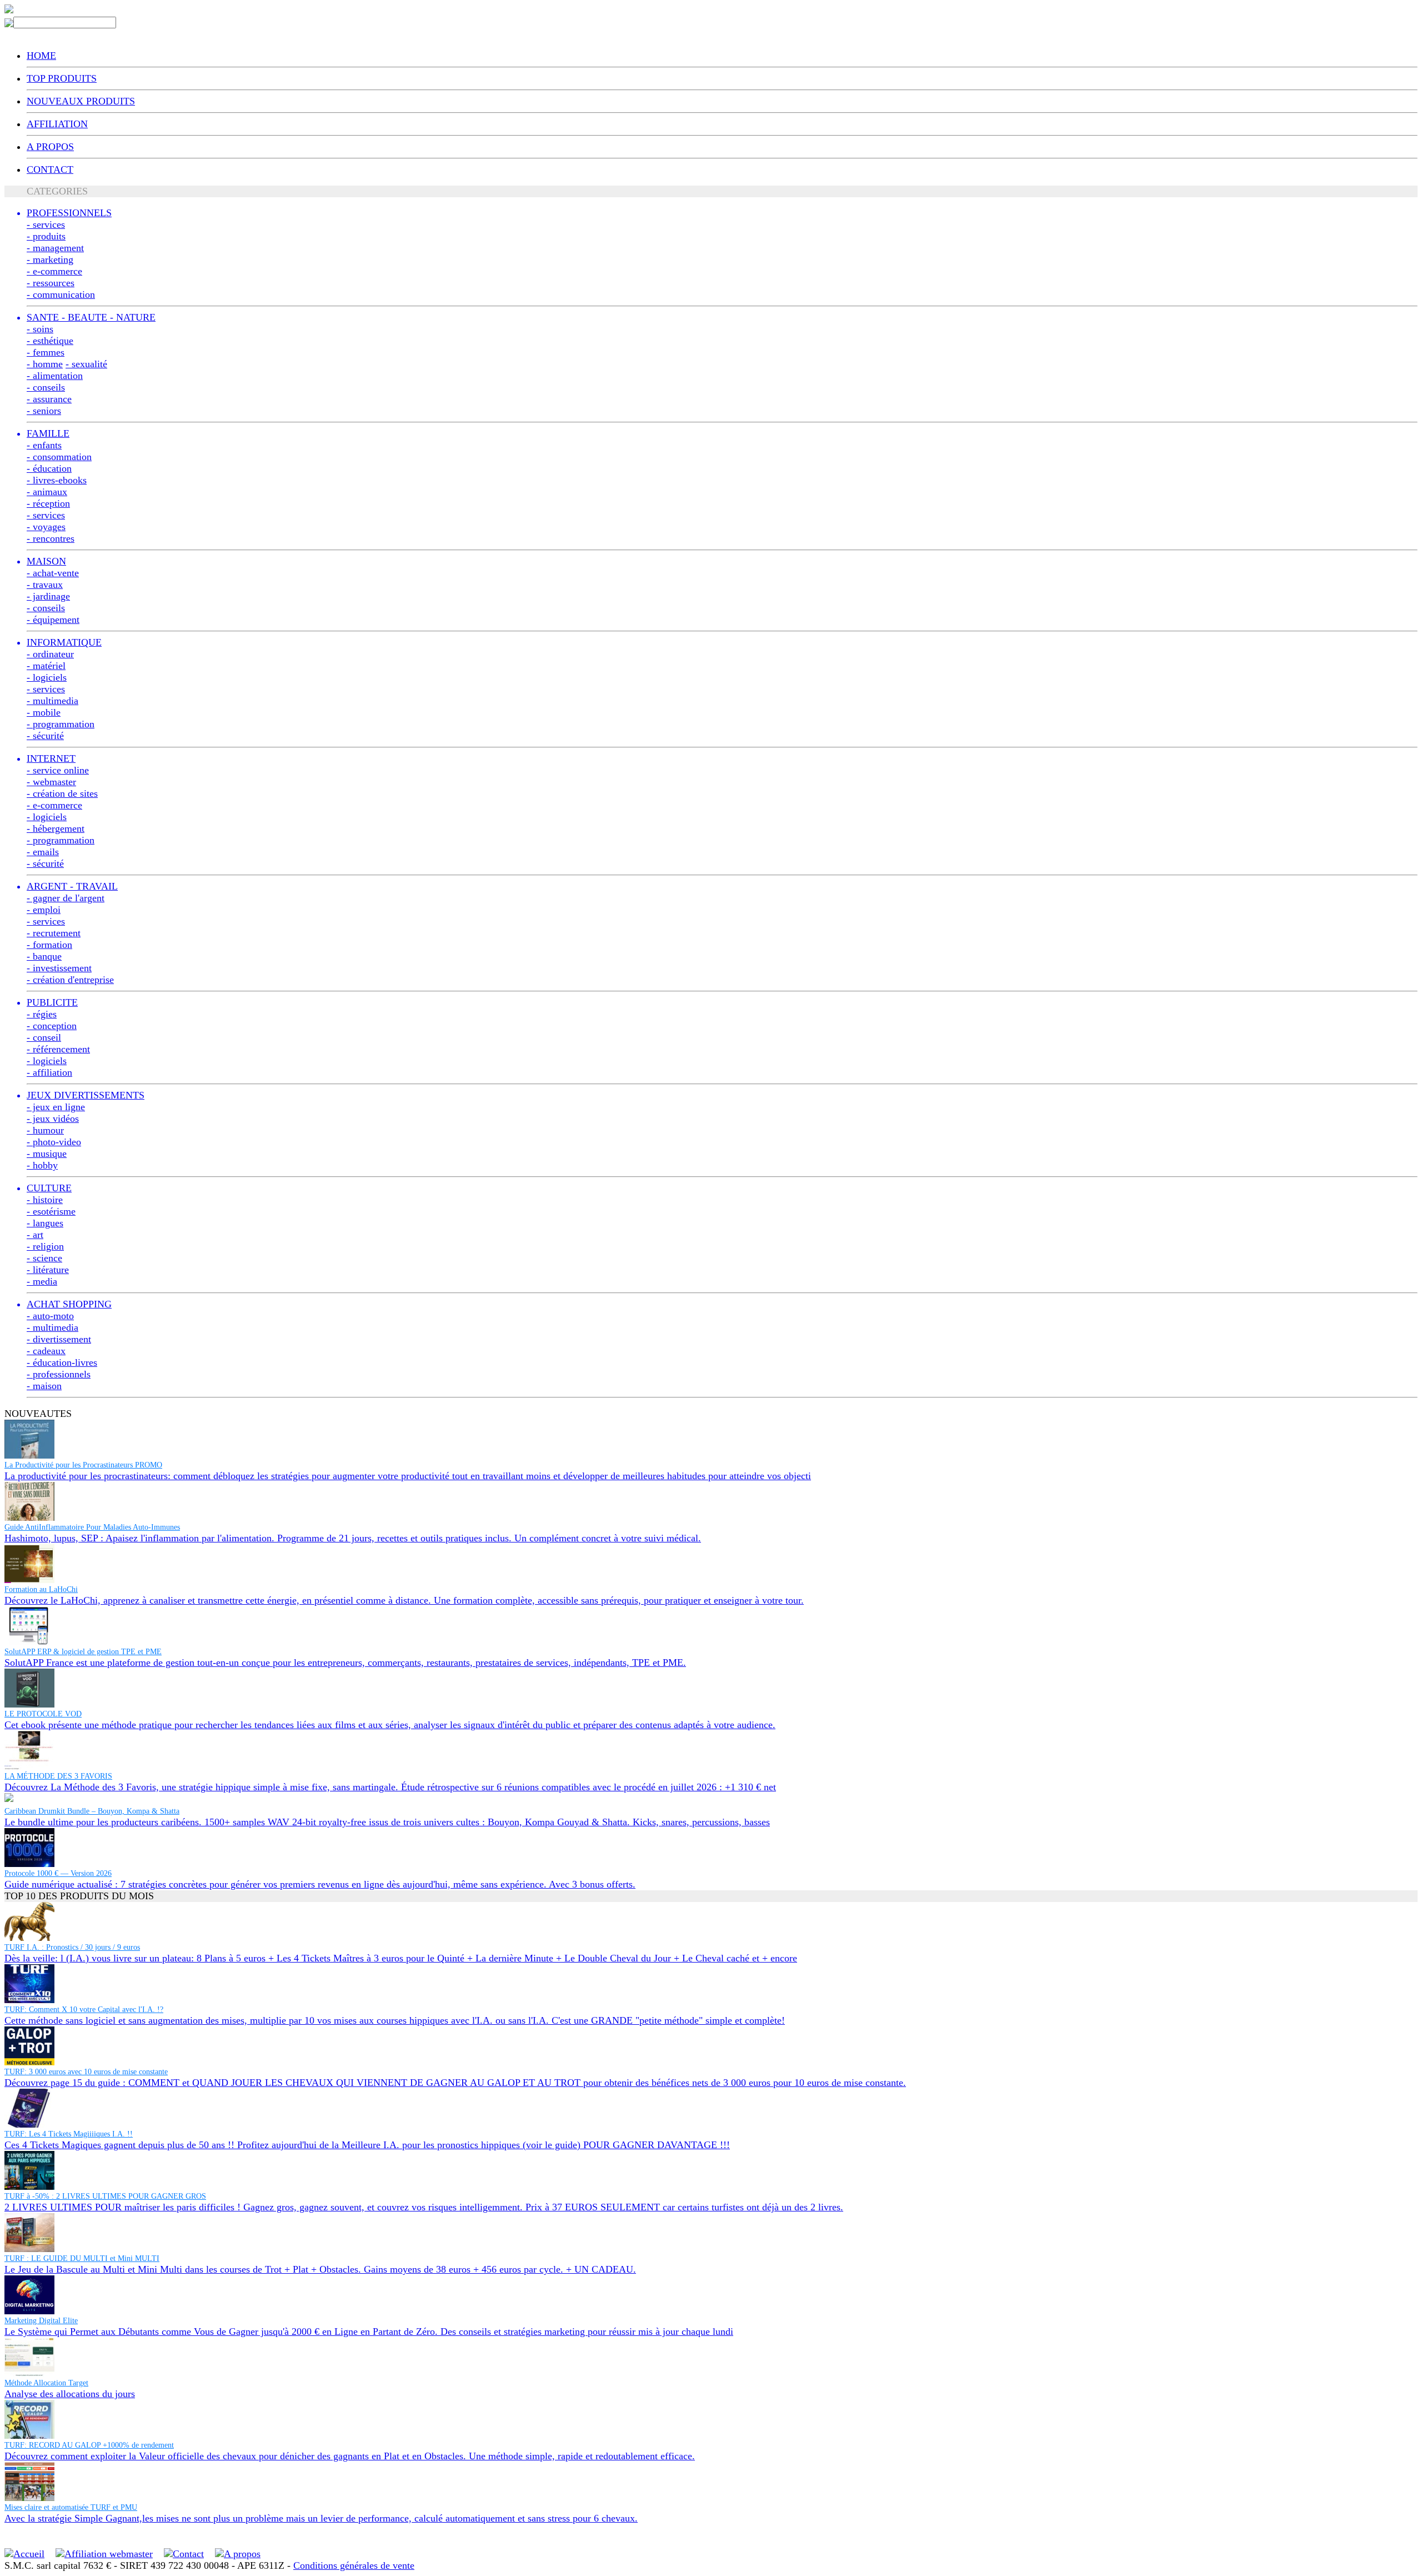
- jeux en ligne (56, 1107)
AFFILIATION (57, 124)
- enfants (44, 445)
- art (35, 1235)
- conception (52, 1026)
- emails (43, 852)
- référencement (58, 1049)
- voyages (46, 527)
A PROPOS (50, 147)
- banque (44, 956)
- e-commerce (54, 271)
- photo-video (54, 1142)
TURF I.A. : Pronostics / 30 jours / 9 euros (72, 1947)
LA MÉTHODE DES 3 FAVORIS (58, 1776)
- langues (45, 1223)
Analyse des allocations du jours (70, 2394)
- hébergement (56, 828)
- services (46, 224)
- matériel (46, 666)
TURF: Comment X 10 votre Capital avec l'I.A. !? (84, 2010)
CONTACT (50, 169)
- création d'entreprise (70, 980)
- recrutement (54, 933)
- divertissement (59, 1339)
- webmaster (51, 782)
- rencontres (51, 538)
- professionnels (59, 1374)
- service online (58, 770)
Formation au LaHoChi (41, 1589)
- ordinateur (50, 654)
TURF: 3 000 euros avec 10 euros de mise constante (86, 2072)
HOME (41, 56)
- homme (45, 364)
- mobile (44, 712)
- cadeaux (46, 1351)
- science (44, 1258)
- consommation (59, 457)
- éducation (49, 468)
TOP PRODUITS (62, 78)
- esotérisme (51, 1211)
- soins (40, 329)
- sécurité (45, 736)
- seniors (44, 411)
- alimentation (55, 376)
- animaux (47, 492)
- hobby (42, 1165)
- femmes (46, 352)
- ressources (51, 283)
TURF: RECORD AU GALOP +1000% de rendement (89, 2445)
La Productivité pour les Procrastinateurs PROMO (83, 1465)
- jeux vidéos (53, 1119)
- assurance (49, 399)
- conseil (44, 1037)
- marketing (50, 259)
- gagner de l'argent (66, 898)
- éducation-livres (62, 1362)
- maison (44, 1386)
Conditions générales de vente (354, 2565)
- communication (61, 294)
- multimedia (52, 701)
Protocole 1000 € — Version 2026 (58, 1873)
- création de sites (62, 793)
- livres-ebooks (57, 480)
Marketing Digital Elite (41, 2321)
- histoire (45, 1200)
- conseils (46, 387)
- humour (45, 1130)
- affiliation (49, 1072)
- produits (46, 236)
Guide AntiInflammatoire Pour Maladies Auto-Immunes (92, 1527)
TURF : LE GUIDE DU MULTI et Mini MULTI (82, 2258)
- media (42, 1281)
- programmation (61, 724)
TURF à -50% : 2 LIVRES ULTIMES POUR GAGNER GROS (105, 2196)
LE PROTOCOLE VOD (43, 1714)
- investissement (59, 968)
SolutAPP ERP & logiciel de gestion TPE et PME (83, 1652)
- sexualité (86, 364)
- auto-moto (50, 1316)
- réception (48, 503)
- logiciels (47, 677)
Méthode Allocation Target (46, 2383)
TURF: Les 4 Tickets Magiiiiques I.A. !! (69, 2134)
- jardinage (48, 596)
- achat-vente (53, 573)
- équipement (53, 620)
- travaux (45, 585)
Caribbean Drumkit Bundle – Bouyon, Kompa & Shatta (92, 1811)
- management (55, 248)
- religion (45, 1246)
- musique (47, 1154)
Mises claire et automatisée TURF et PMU (71, 2507)
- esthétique (50, 341)
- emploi (44, 910)
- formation (49, 945)
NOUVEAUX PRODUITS (81, 101)
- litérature (48, 1270)
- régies (42, 1014)
